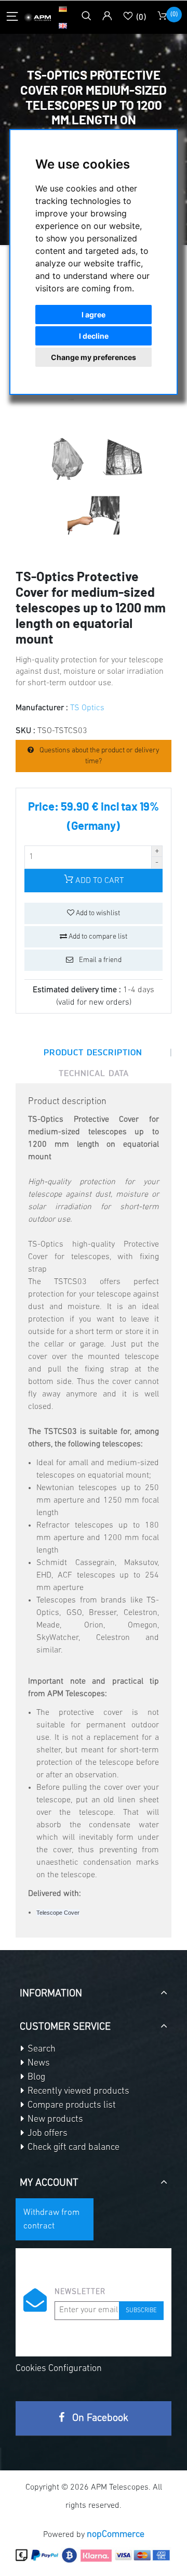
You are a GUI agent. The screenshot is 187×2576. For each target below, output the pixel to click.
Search (41, 2049)
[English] (63, 25)
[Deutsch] (63, 9)
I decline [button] (94, 336)
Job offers (46, 2134)
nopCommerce (116, 2535)
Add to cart (98, 881)
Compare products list (71, 2106)
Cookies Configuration (59, 2369)
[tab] (94, 1990)
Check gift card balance (72, 2148)
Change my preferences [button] (94, 357)
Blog (35, 2078)
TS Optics (87, 708)
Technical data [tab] (94, 1073)
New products (54, 2120)
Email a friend (99, 960)
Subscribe (141, 2311)
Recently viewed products (77, 2092)
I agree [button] (94, 315)
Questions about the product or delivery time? (99, 756)
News (38, 2064)
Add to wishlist (97, 913)
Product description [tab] (93, 1052)
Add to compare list (97, 937)
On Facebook (99, 2418)
